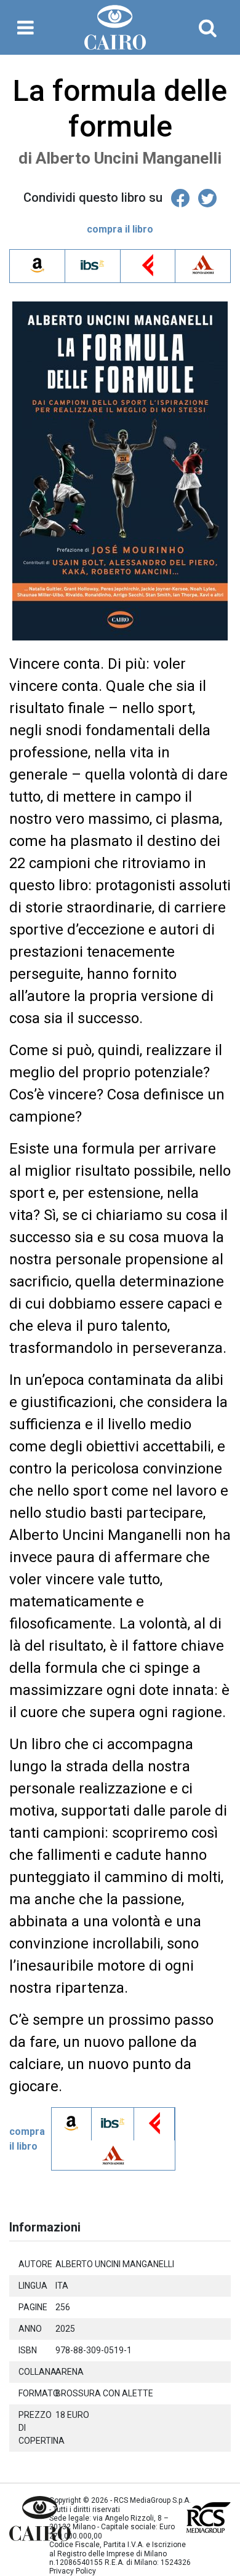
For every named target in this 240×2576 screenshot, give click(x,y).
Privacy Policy (73, 2571)
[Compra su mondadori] (203, 270)
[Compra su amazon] (37, 274)
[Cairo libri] (20, 2518)
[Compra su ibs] (93, 275)
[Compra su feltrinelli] (148, 270)
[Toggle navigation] (26, 28)
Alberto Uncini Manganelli (129, 158)
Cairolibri (120, 27)
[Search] (208, 28)
